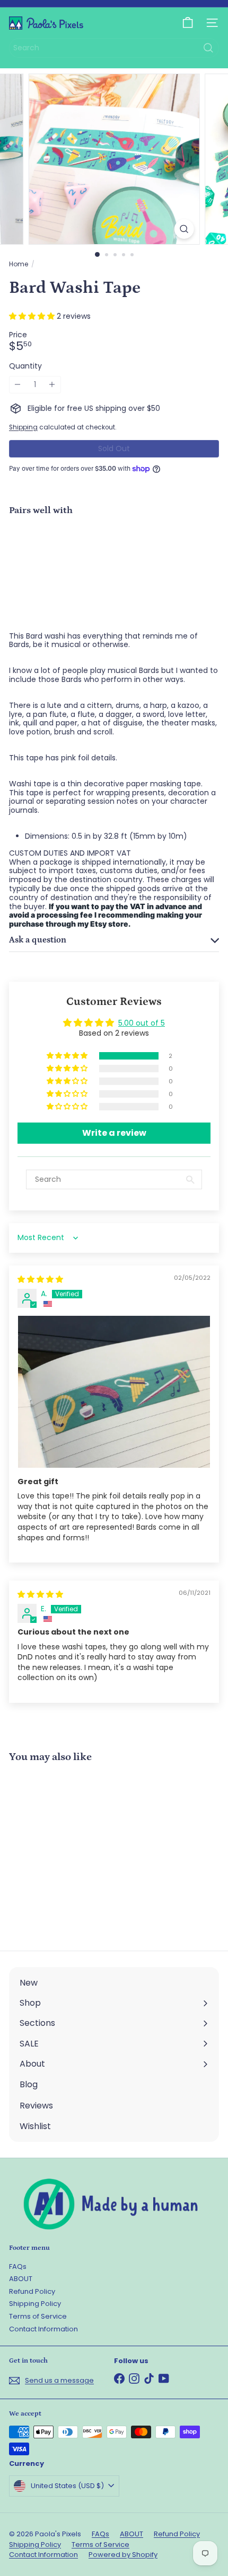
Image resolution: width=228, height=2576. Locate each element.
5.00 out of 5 (142, 1023)
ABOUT (21, 2279)
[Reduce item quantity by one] (18, 385)
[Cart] (188, 23)
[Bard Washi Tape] (114, 561)
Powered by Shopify (123, 2555)
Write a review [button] (114, 1133)
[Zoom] (184, 229)
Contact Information (43, 2329)
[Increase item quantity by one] (52, 385)
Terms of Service (38, 2316)
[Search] (208, 48)
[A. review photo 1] (114, 1392)
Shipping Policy (35, 2304)
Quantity (25, 366)
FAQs (18, 2267)
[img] (40, 1279)
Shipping (23, 427)
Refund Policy (32, 2291)
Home (19, 264)
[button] (33, 316)
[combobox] (114, 48)
